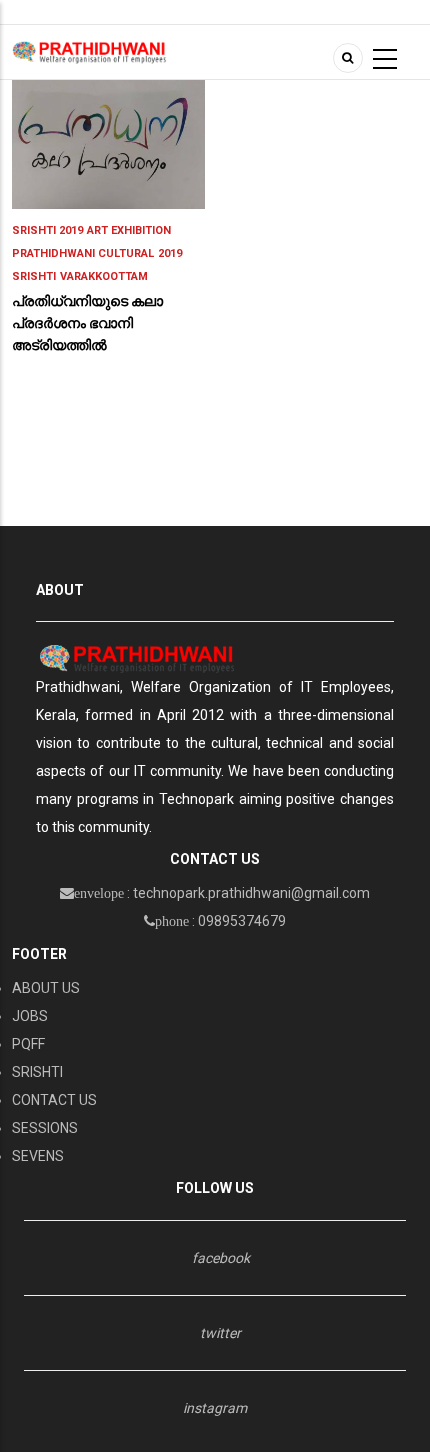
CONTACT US (54, 1100)
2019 (170, 253)
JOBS (30, 1016)
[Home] (89, 51)
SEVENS (38, 1156)
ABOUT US (46, 988)
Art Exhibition (129, 230)
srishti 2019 (47, 230)
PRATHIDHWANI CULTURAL (83, 253)
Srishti (34, 276)
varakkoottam (104, 276)
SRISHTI (37, 1072)
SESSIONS (45, 1128)
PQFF (28, 1044)
